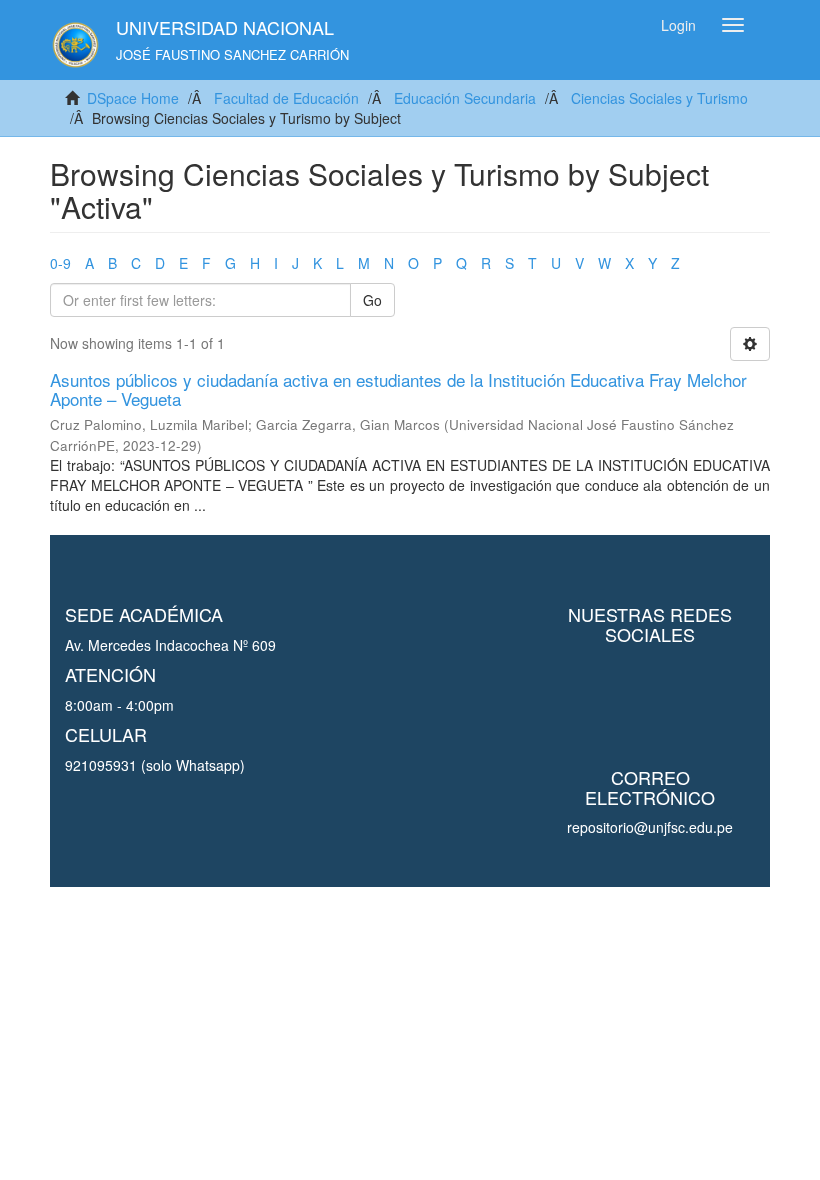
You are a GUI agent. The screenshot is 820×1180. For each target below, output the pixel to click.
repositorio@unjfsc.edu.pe (650, 827)
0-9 (60, 263)
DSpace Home (133, 98)
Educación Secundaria (465, 98)
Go (372, 300)
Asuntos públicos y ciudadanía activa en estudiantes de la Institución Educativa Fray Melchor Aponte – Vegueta (398, 389)
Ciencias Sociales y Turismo (659, 98)
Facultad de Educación (286, 98)
